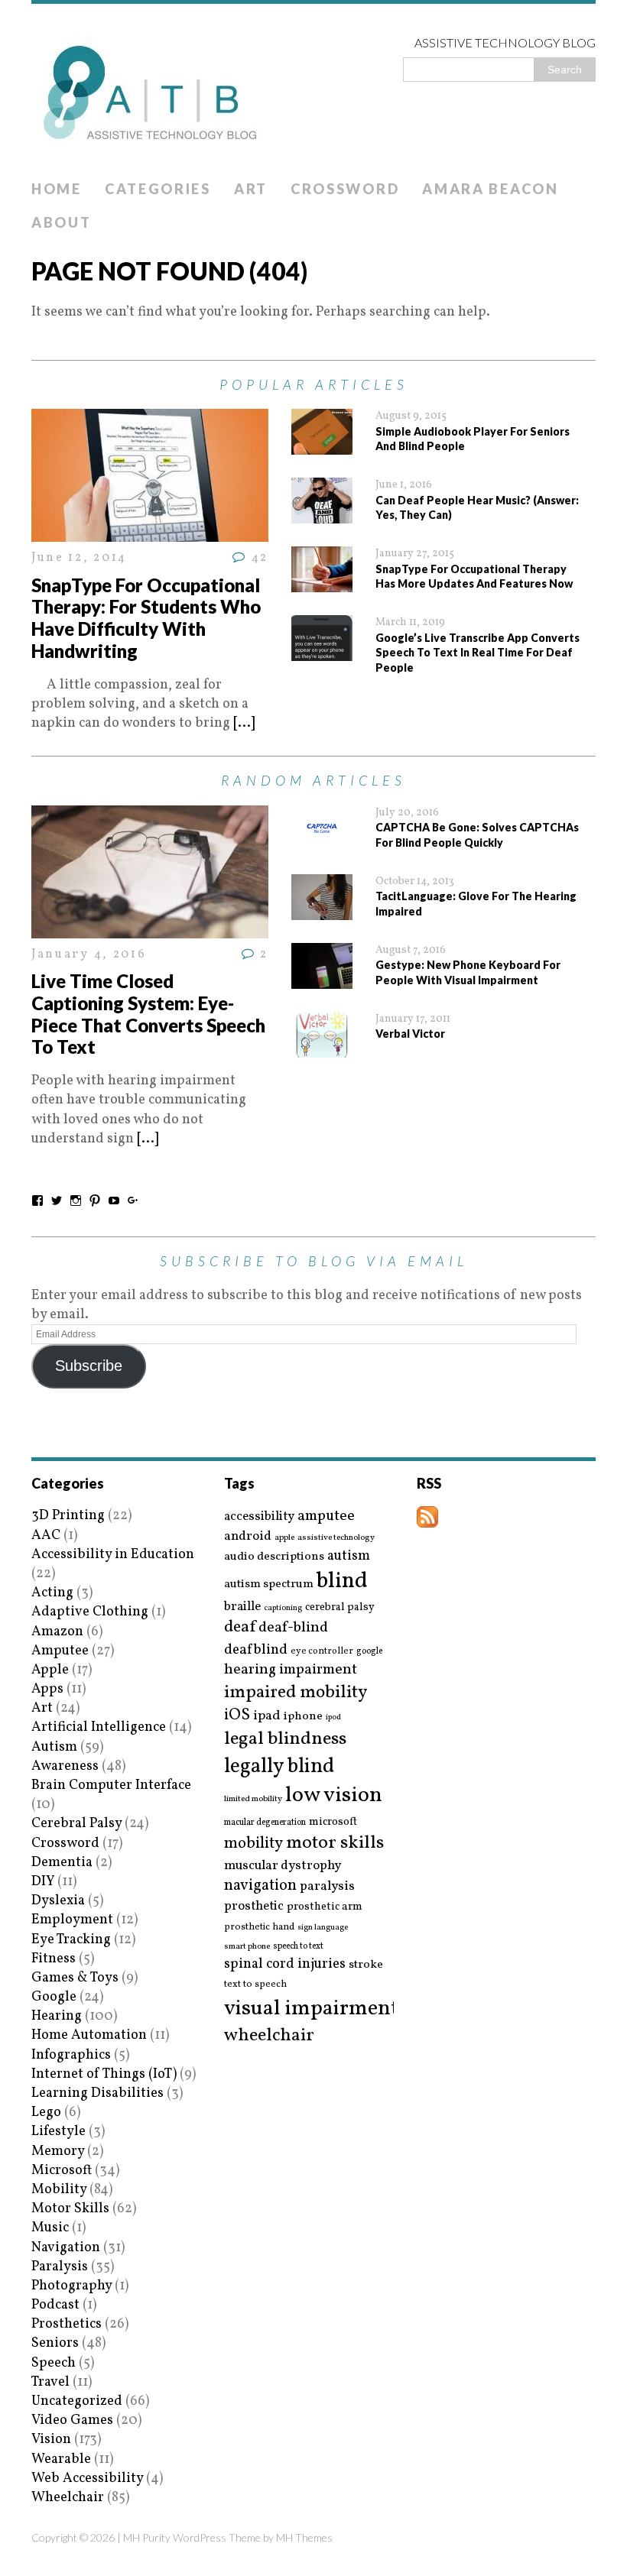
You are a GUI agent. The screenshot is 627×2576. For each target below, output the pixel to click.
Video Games (72, 2420)
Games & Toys (75, 1978)
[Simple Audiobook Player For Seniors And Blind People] (322, 445)
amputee (326, 1516)
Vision (51, 2440)
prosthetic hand (259, 1928)
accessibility (259, 1516)
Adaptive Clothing (90, 1612)
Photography (71, 2286)
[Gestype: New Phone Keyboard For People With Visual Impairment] (322, 979)
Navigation (66, 2248)
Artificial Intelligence (99, 1727)
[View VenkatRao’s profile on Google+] (133, 1201)
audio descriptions (274, 1557)
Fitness (54, 1959)
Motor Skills (70, 2209)
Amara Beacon (490, 189)
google (369, 1651)
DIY (43, 1882)
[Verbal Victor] (322, 1048)
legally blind (279, 1767)
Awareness (65, 1766)
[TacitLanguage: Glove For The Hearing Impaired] (322, 911)
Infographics (71, 2055)
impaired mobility (296, 1693)
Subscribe (89, 1366)
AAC (46, 1536)
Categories (158, 189)
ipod (333, 1718)
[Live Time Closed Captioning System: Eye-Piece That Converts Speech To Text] (150, 929)
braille (242, 1607)
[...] (244, 723)
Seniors (55, 2343)
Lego (46, 2113)
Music (50, 2228)
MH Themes (304, 2537)
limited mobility (253, 1799)
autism (349, 1556)
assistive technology (336, 1538)
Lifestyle (58, 2132)
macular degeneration (265, 1823)
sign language (323, 1928)
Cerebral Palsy (76, 1824)
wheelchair (269, 2036)
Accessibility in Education (113, 1555)
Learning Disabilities (97, 2093)
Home (57, 189)
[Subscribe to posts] (427, 1518)
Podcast (55, 2305)
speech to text (298, 1946)
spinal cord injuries (285, 1964)
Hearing (57, 2016)
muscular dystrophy (283, 1866)
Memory (58, 2152)
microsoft (333, 1823)
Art (251, 189)
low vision (334, 1796)
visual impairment (312, 2009)
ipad (267, 1716)
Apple (50, 1670)
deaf (240, 1628)
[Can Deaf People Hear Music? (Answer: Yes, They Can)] (322, 514)
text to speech (255, 1985)
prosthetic (254, 1906)
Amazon (57, 1632)
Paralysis (60, 2267)
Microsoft (62, 2171)
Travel (50, 2382)
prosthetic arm (325, 1907)
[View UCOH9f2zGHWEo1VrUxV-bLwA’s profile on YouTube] (114, 1201)
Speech (54, 2363)
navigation (260, 1886)
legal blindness (285, 1740)
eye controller (322, 1651)
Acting (52, 1593)
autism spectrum (269, 1584)
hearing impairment (291, 1670)
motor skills (335, 1843)
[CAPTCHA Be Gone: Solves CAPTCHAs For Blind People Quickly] (322, 842)
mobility (253, 1844)
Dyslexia (58, 1901)
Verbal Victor (410, 1034)
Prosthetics (67, 2324)
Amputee (60, 1651)
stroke (366, 1965)
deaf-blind (293, 1628)
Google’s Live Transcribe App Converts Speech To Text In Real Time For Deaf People (478, 653)
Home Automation (89, 2035)
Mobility (59, 2190)
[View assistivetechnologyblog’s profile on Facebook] (37, 1201)
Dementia (62, 1863)
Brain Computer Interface (111, 1785)
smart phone (247, 1947)
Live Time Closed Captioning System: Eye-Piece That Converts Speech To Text (148, 1014)
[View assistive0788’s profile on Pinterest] (95, 1201)
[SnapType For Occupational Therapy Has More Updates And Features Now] (322, 583)
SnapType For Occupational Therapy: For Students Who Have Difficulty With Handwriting (146, 618)
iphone (303, 1716)
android (248, 1537)
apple (284, 1538)
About (62, 222)
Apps (47, 1689)
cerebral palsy (340, 1607)
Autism (54, 1747)
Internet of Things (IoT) (104, 2074)
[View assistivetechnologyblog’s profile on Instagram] (76, 1201)
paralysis (327, 1887)
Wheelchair (68, 2498)
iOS (237, 1716)
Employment (72, 1920)
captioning (283, 1609)
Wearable (61, 2459)
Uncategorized (77, 2401)
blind (342, 1581)
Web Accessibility (87, 2479)
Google (54, 1997)
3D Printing (68, 1516)
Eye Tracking (71, 1940)
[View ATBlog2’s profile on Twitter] (57, 1201)
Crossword (345, 189)
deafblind (256, 1650)
